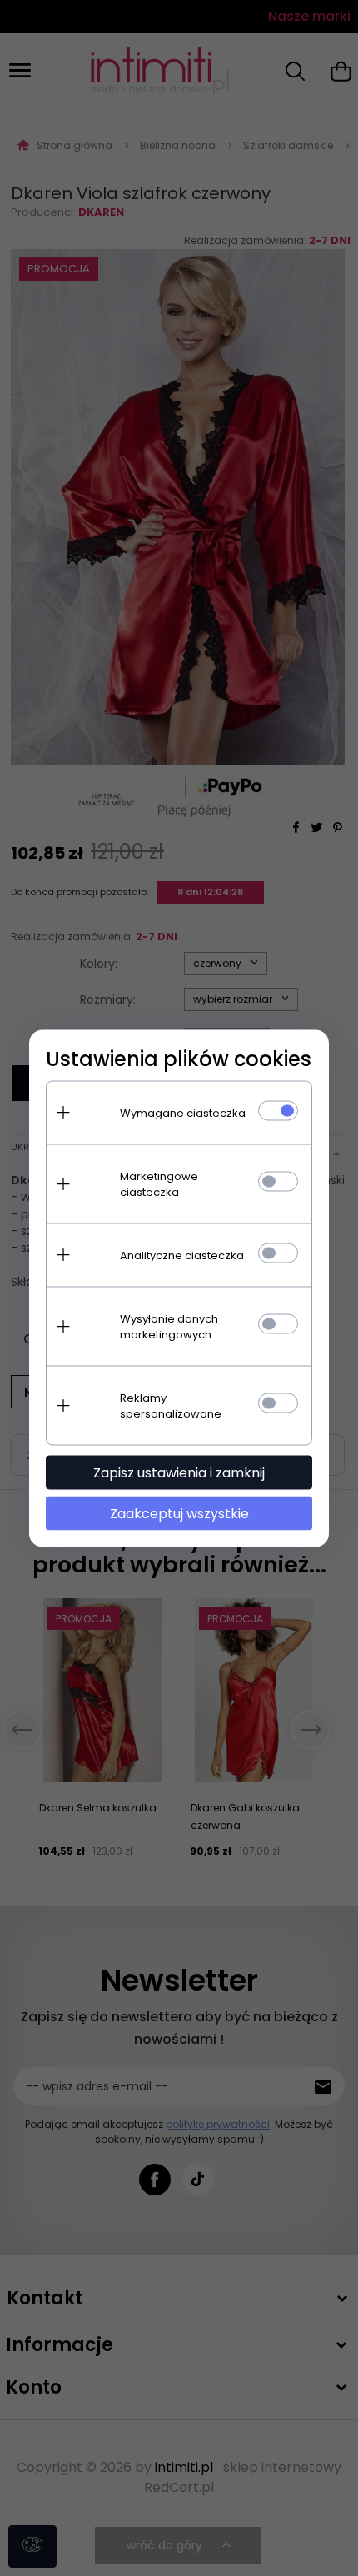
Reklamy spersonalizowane (171, 1405)
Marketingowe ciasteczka (159, 1183)
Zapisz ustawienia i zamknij (179, 1472)
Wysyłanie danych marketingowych (169, 1326)
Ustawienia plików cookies (179, 1058)
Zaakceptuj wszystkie (179, 1513)
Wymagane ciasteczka (183, 1112)
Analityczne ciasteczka (182, 1255)
